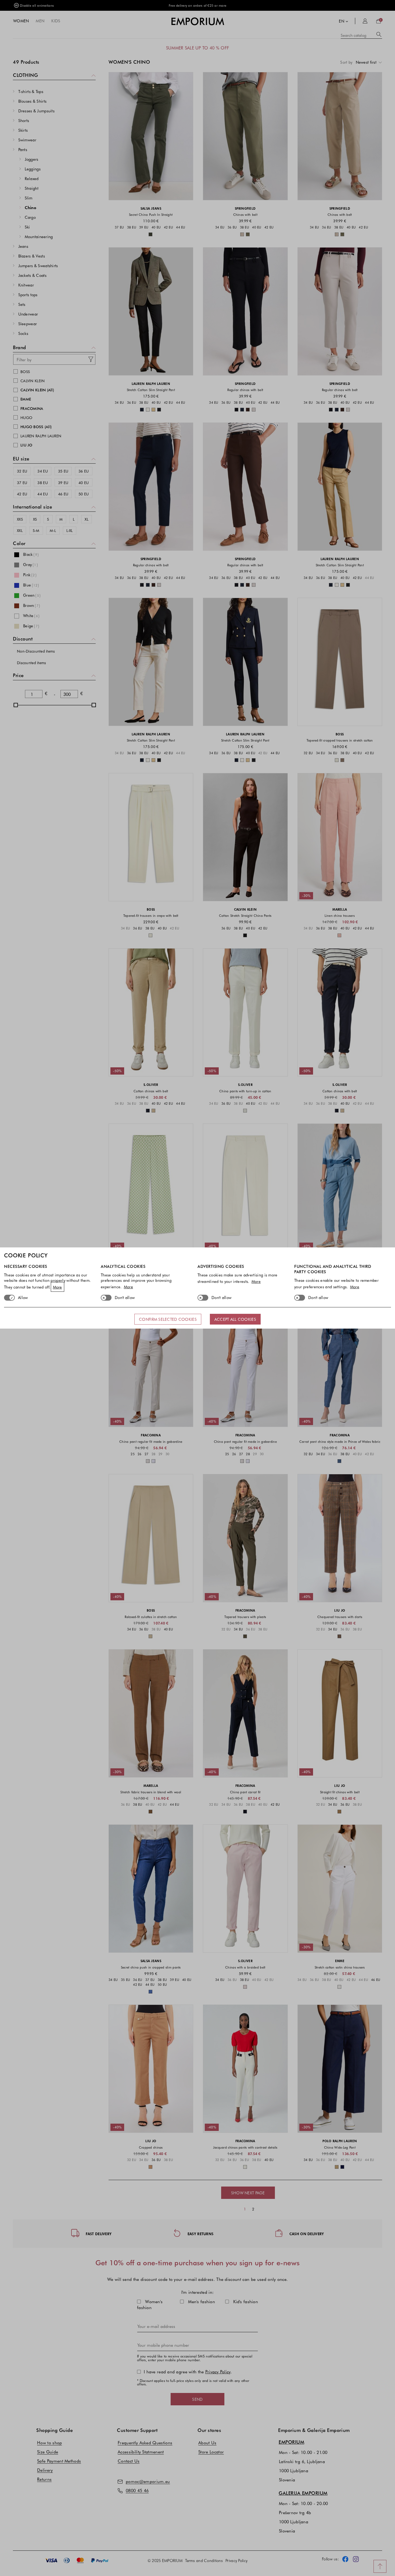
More (58, 1287)
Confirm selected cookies (168, 1319)
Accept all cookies (235, 1319)
